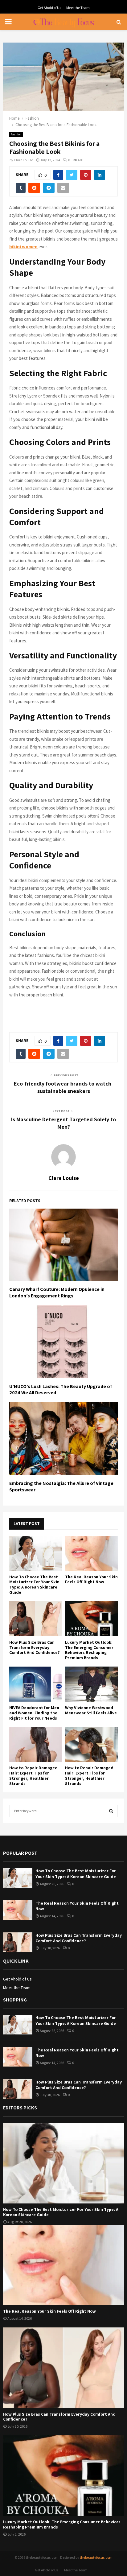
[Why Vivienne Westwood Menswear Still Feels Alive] (91, 1684)
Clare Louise (23, 160)
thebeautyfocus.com (96, 2557)
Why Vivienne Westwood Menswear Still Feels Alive (91, 1710)
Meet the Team (78, 8)
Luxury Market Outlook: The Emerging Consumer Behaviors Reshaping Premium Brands (89, 1650)
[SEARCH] (111, 1811)
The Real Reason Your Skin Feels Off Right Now (91, 1579)
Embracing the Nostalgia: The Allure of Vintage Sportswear (61, 1486)
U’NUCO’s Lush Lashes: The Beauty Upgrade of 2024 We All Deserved (61, 1390)
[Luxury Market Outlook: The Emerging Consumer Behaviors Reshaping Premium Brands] (91, 1619)
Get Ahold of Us (49, 8)
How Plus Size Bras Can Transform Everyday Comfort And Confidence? (35, 1647)
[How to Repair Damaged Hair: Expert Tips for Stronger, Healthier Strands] (36, 1744)
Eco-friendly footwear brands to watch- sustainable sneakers (63, 1087)
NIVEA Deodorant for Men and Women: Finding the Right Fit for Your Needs (34, 1713)
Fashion (16, 134)
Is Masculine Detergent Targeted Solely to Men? (63, 1123)
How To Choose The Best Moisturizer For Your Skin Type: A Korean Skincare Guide (34, 1585)
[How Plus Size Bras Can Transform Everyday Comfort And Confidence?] (36, 1619)
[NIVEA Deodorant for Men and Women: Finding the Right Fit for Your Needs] (36, 1684)
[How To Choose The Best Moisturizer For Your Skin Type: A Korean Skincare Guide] (36, 1553)
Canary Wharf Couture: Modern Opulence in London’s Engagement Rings (57, 1292)
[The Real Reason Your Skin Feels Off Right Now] (91, 1553)
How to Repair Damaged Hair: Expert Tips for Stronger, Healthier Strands (33, 1775)
